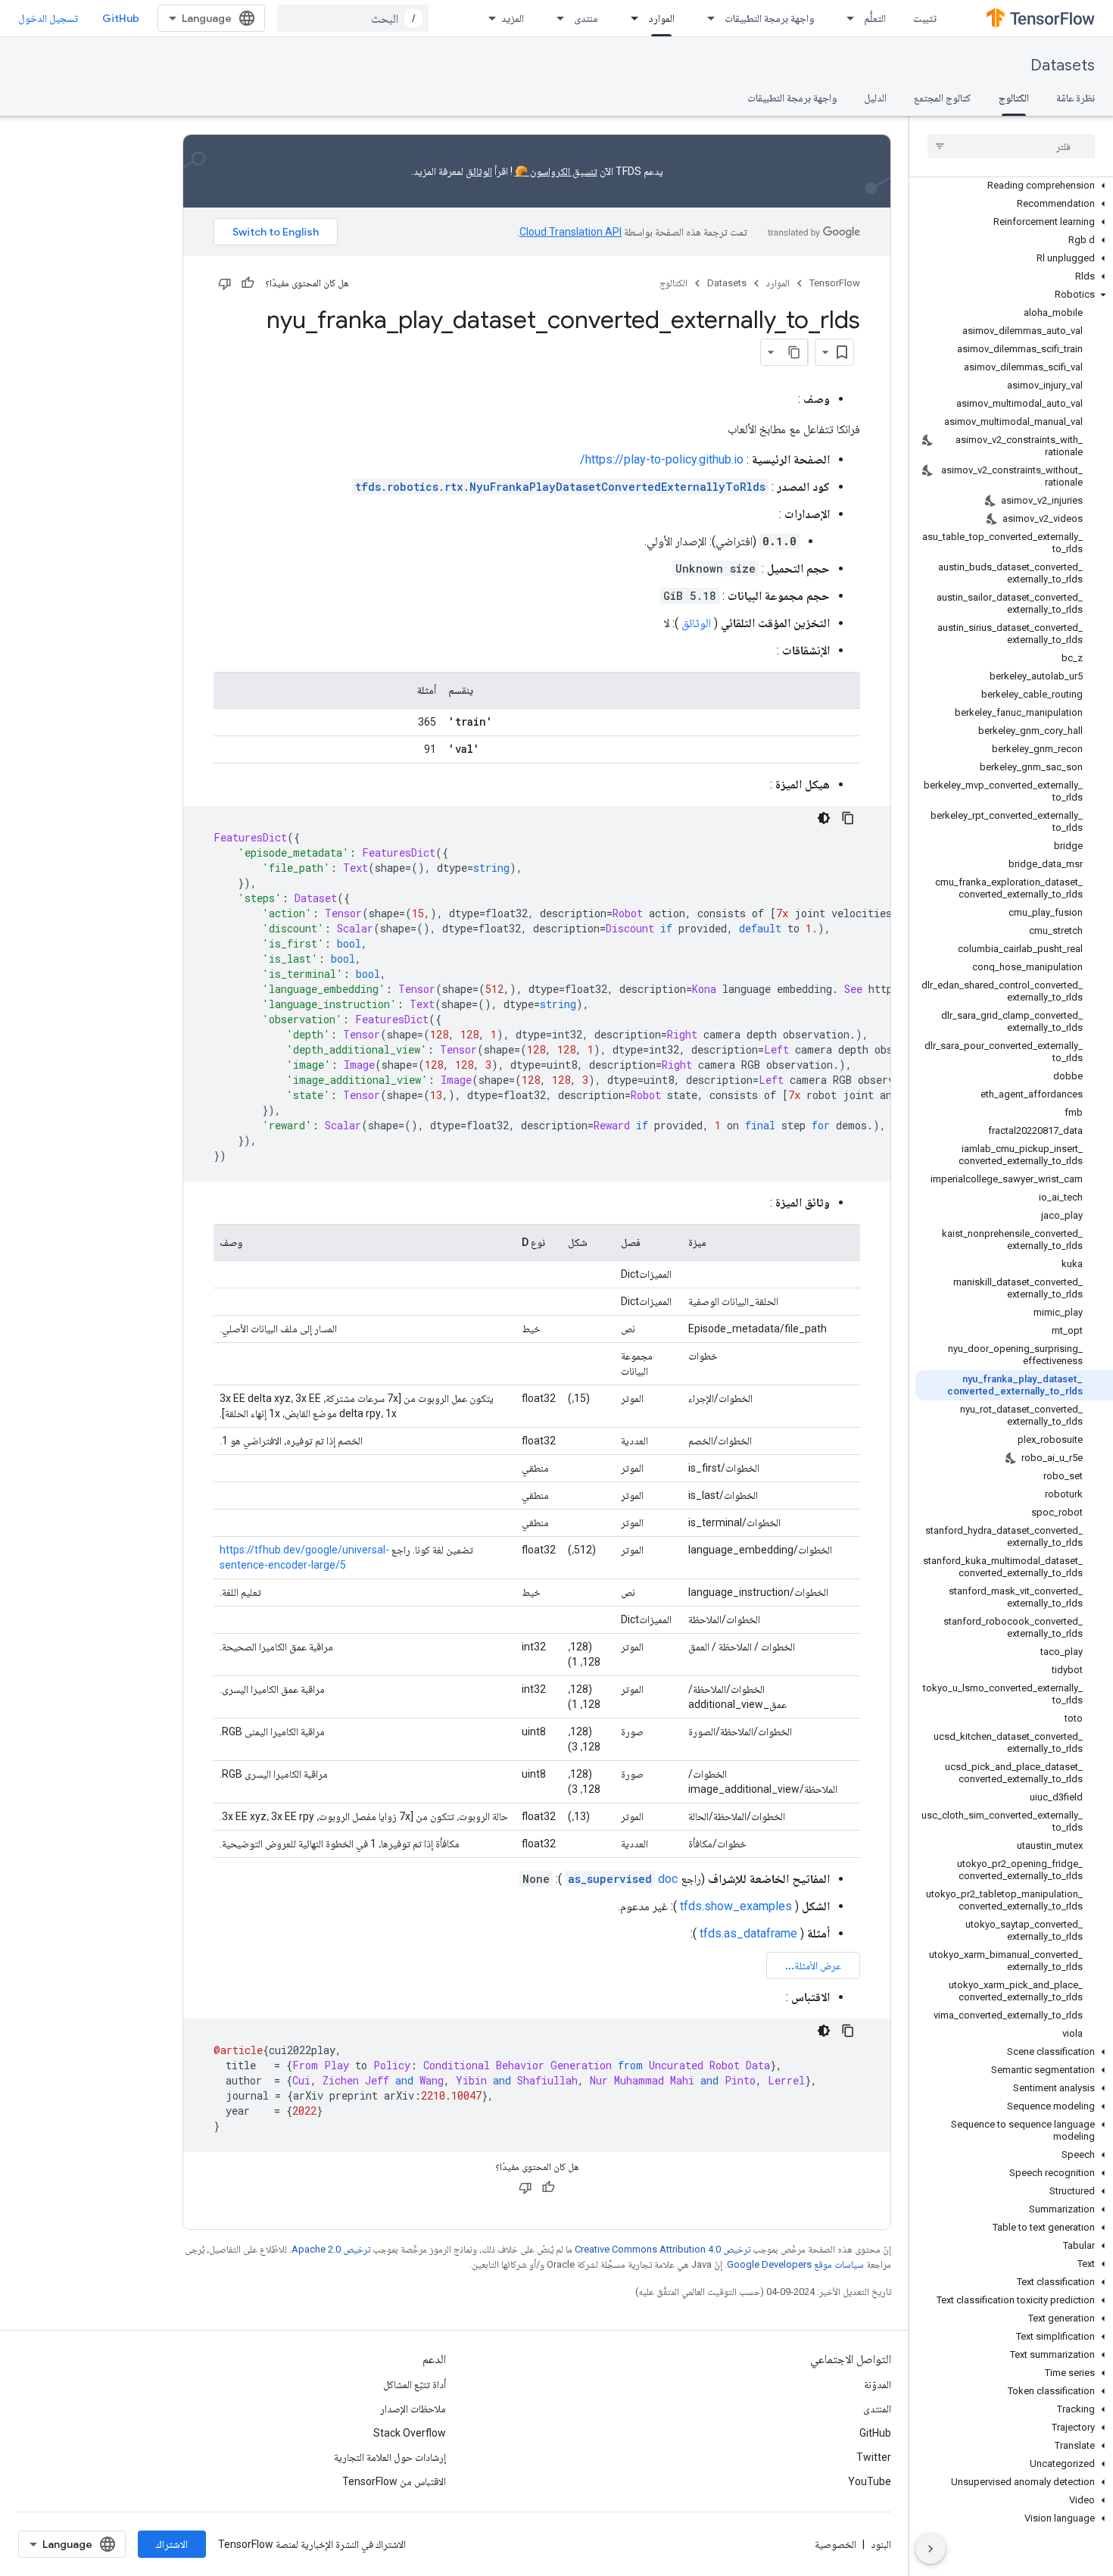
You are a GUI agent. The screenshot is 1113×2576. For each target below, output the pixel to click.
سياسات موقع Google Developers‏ (795, 2264)
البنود (881, 2544)
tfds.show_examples (736, 1906)
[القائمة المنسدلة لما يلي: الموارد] (630, 18)
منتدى (586, 18)
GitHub (121, 18)
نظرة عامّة (1076, 98)
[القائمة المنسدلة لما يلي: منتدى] (556, 18)
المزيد (513, 18)
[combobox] (353, 18)
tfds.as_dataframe (748, 1933)
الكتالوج (1014, 98)
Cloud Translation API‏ (571, 232)
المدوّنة (878, 2384)
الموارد (661, 18)
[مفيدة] (248, 283)
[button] (1014, 186)
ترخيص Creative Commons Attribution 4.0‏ (662, 2249)
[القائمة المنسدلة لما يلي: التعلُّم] (846, 18)
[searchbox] (1011, 146)
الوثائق (479, 171)
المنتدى (877, 2409)
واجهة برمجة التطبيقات (769, 18)
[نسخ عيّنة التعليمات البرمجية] (848, 818)
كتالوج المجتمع (943, 98)
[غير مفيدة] (225, 283)
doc (623, 1879)
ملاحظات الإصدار (413, 2409)
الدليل (875, 98)
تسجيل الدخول (48, 18)
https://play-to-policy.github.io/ (662, 459)
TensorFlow (835, 283)
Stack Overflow (410, 2433)
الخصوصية (836, 2544)
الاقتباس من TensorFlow (394, 2481)
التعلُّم (875, 18)
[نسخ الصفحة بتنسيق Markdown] (794, 352)
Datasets (1063, 66)
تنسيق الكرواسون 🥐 (556, 171)
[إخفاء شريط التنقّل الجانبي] (931, 2549)
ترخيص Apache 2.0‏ (331, 2249)
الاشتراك (172, 2544)
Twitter (874, 2457)
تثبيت (925, 18)
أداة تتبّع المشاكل (415, 2384)
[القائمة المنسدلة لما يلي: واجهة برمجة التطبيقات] (706, 18)
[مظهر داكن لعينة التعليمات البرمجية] (824, 818)
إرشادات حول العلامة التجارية (390, 2457)
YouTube (870, 2481)
